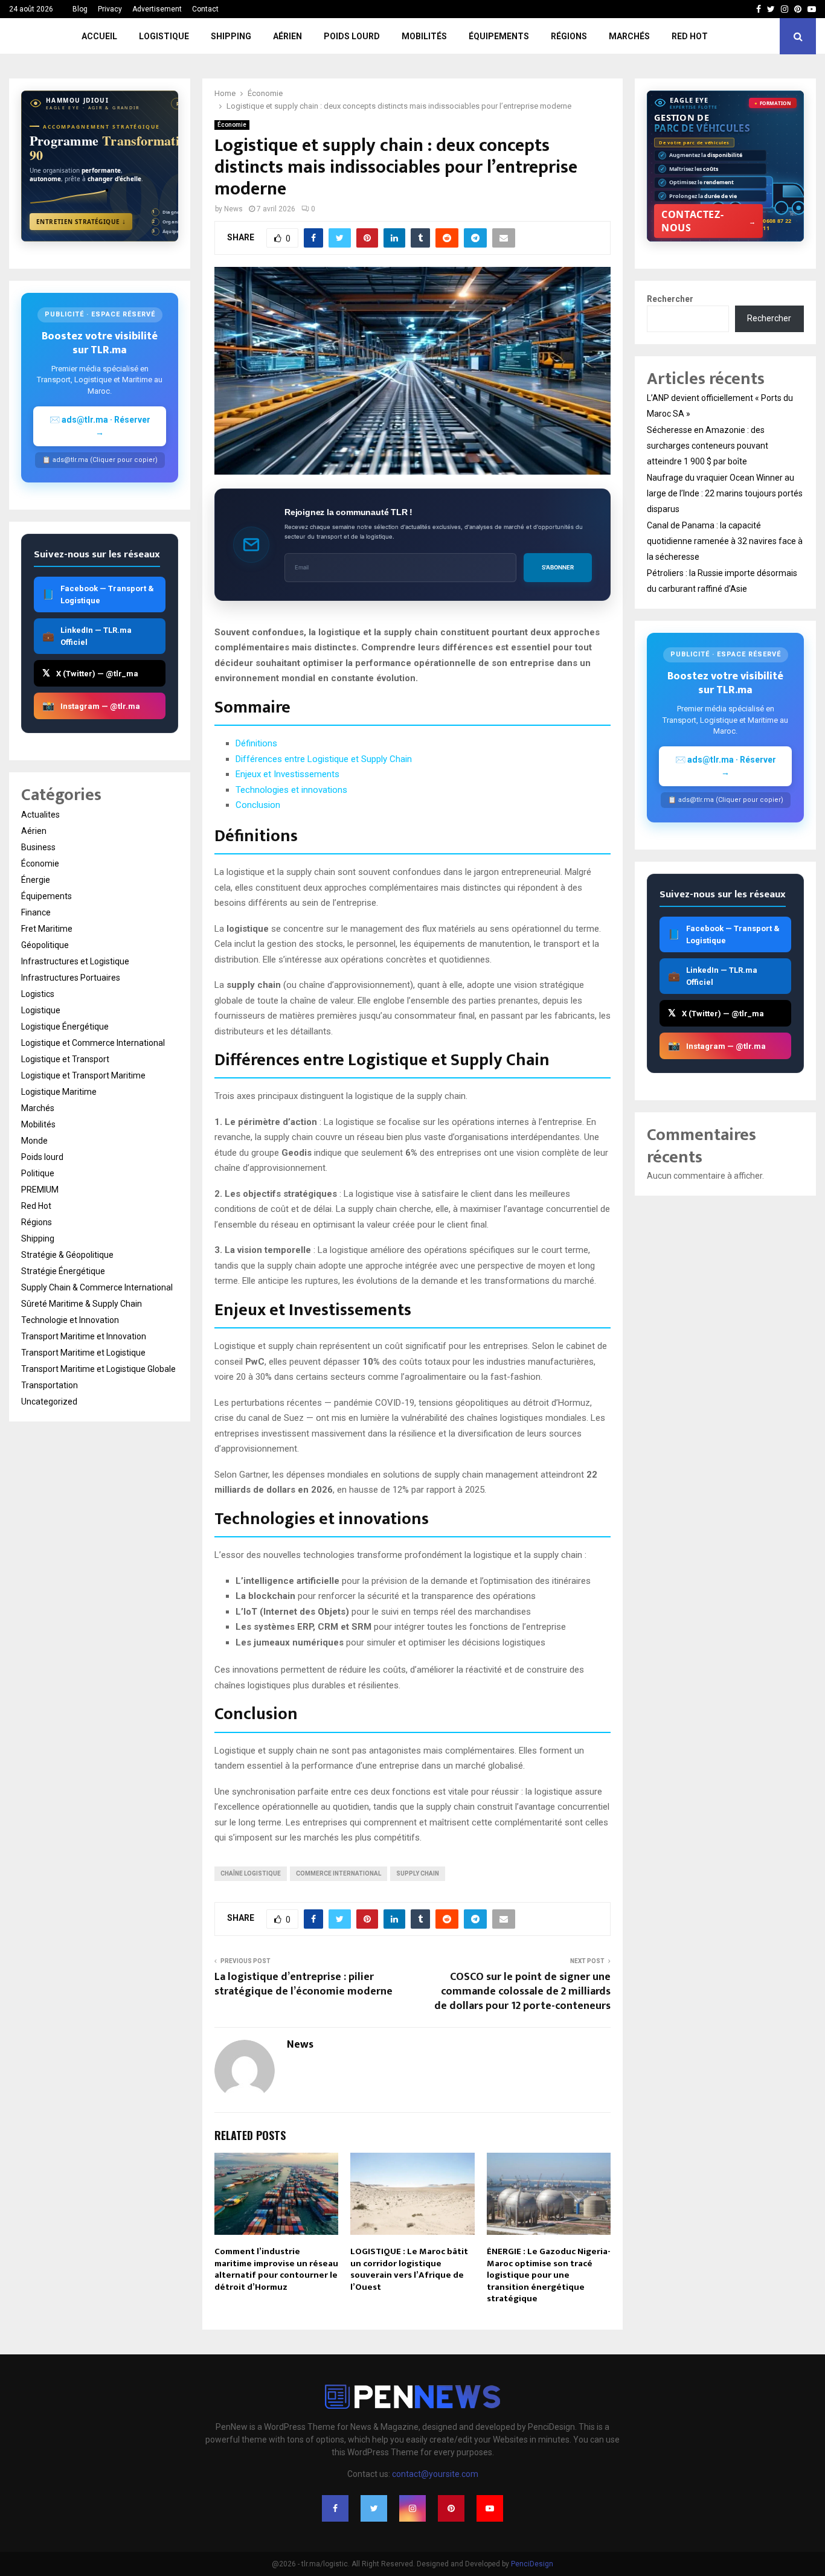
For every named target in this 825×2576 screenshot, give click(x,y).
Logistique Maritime (59, 1092)
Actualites (40, 815)
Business (38, 847)
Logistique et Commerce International (93, 1043)
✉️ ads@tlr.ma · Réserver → (100, 426)
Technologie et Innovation (70, 1320)
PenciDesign (532, 2564)
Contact (205, 9)
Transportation (50, 1385)
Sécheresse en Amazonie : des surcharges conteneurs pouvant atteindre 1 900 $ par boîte (708, 446)
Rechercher (670, 299)
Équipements (499, 36)
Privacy (110, 9)
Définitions (256, 743)
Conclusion (258, 805)
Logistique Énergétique (65, 1027)
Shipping (231, 36)
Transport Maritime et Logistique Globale (98, 1369)
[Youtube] (490, 2508)
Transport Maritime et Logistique (83, 1353)
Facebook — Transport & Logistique (98, 594)
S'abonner (558, 567)
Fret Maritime (47, 929)
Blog (80, 9)
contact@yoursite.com (435, 2474)
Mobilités (424, 36)
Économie (232, 125)
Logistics (38, 994)
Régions (569, 36)
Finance (36, 912)
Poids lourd (352, 36)
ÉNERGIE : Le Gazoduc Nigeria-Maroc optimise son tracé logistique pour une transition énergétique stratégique (549, 2275)
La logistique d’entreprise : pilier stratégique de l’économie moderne (303, 1984)
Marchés (629, 36)
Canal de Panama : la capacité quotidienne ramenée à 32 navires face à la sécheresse (725, 541)
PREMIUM (40, 1190)
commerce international (339, 1873)
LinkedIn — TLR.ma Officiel (87, 636)
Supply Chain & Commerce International (97, 1287)
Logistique (164, 36)
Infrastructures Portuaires (71, 978)
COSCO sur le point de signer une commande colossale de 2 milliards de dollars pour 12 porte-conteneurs (522, 1991)
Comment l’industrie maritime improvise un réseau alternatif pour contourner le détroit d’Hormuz (276, 2269)
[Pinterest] (451, 2508)
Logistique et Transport (65, 1059)
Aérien (287, 36)
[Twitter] (374, 2508)
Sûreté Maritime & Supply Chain (82, 1304)
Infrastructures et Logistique (75, 961)
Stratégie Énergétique (63, 1271)
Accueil (99, 36)
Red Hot (690, 36)
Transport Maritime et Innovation (84, 1336)
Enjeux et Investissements (287, 774)
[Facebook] (335, 2508)
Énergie (36, 880)
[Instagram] (412, 2508)
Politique (38, 1173)
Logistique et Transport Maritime (83, 1075)
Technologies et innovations (291, 790)
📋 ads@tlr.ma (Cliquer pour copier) (100, 460)
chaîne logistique (251, 1873)
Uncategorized (49, 1402)
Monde (34, 1141)
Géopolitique (45, 945)
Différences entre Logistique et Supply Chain (324, 759)
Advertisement (157, 9)
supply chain (418, 1873)
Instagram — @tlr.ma (91, 706)
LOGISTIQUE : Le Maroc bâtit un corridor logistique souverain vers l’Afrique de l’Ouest (409, 2269)
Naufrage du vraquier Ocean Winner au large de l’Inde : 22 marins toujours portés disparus (725, 493)
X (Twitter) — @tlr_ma (90, 673)
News (233, 209)
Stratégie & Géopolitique (67, 1255)
